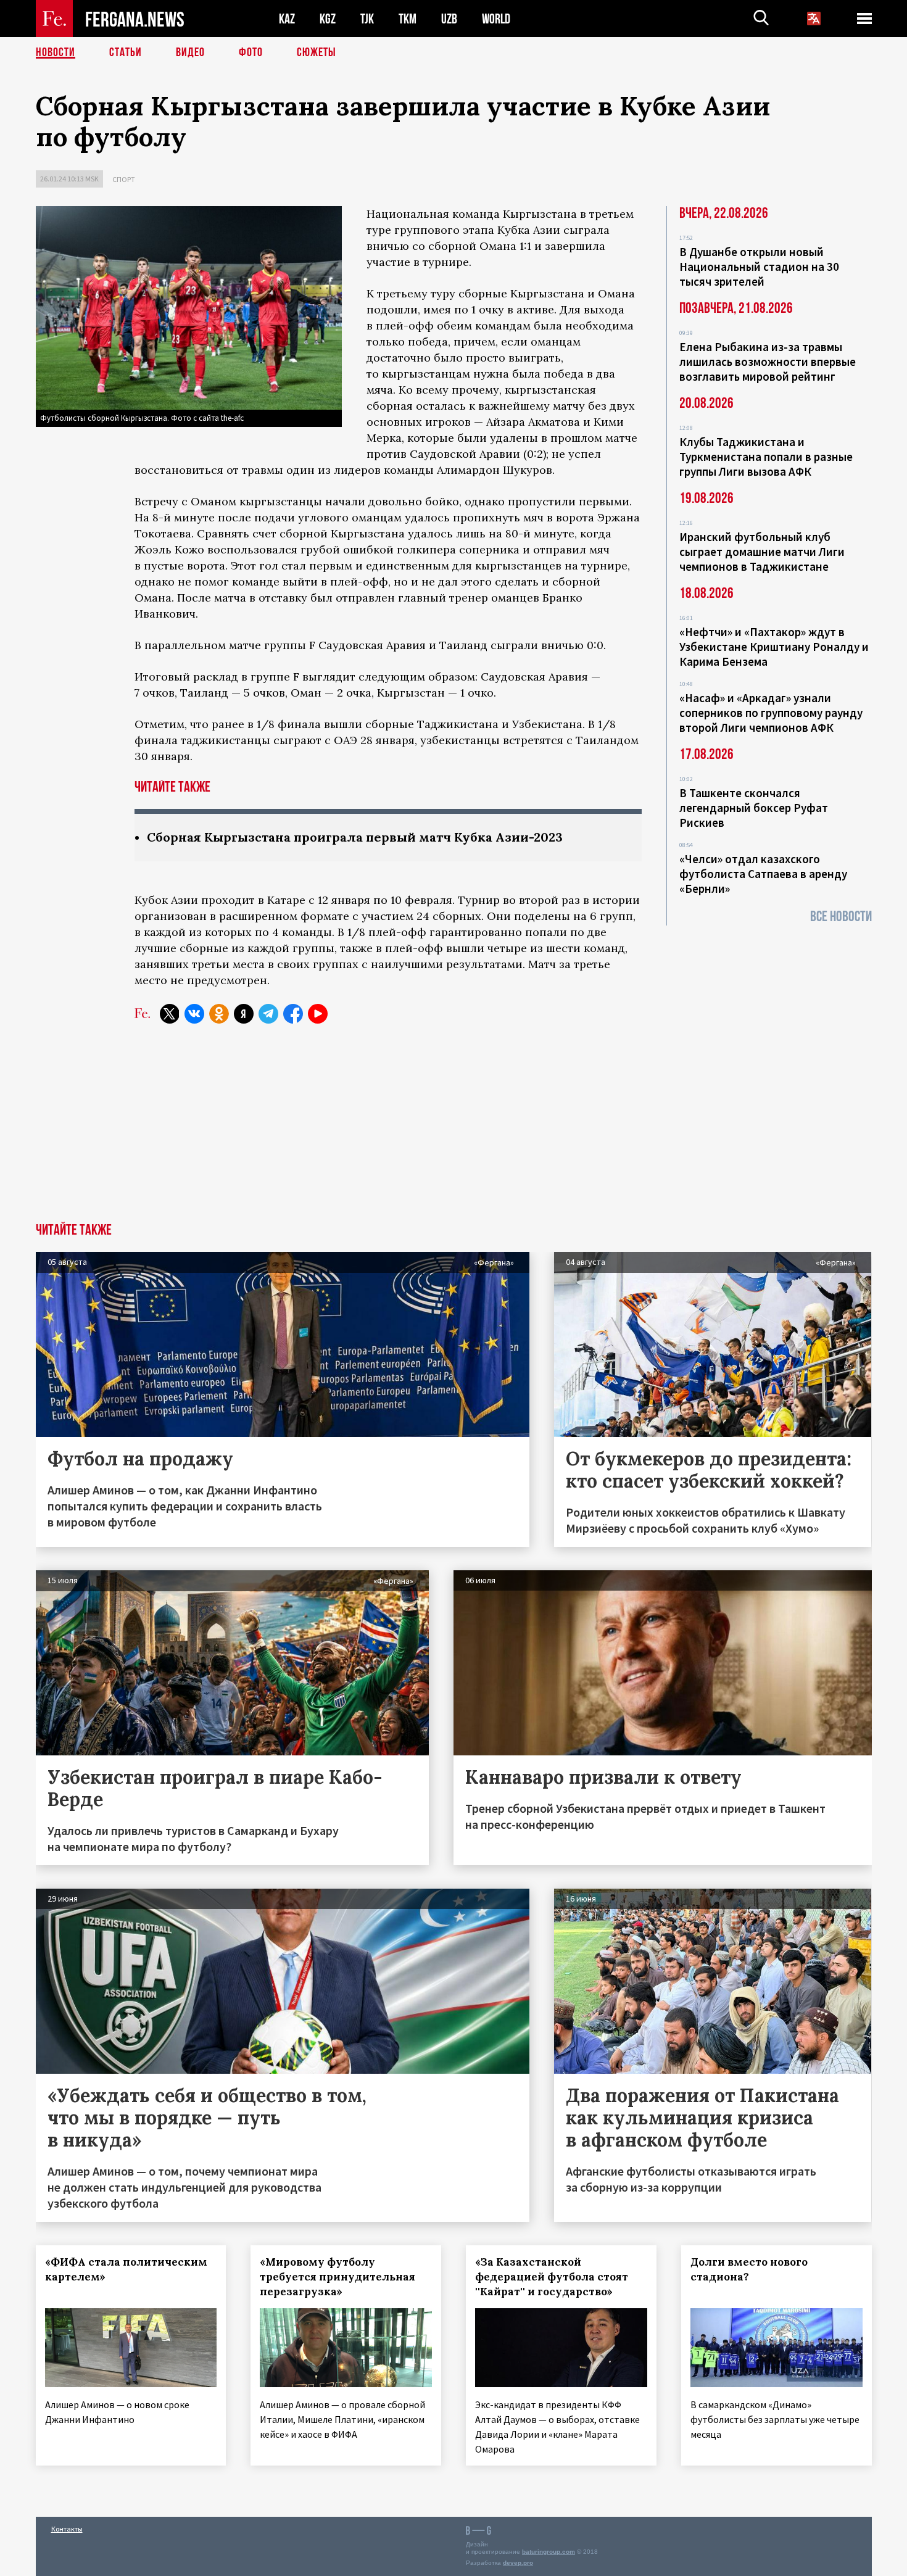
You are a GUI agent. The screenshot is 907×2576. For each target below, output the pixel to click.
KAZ (287, 19)
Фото (251, 52)
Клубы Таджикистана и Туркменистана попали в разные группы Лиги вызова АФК (766, 457)
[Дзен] (244, 1014)
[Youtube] (318, 1014)
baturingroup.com (549, 2552)
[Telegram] (268, 1014)
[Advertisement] (453, 1130)
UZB (449, 19)
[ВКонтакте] (194, 1014)
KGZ (328, 19)
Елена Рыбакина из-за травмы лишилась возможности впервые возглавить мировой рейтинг (768, 362)
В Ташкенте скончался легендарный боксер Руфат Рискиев (754, 808)
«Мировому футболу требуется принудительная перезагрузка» (338, 2277)
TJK (367, 19)
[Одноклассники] (219, 1014)
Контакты (67, 2529)
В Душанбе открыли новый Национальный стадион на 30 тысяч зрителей (759, 267)
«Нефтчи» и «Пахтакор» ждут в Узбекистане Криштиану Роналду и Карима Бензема (774, 647)
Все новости (841, 917)
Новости (56, 52)
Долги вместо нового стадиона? (749, 2269)
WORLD (496, 19)
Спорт (124, 179)
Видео (190, 52)
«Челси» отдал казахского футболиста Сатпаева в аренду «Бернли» (763, 874)
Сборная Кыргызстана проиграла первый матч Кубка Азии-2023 (355, 837)
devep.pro (518, 2563)
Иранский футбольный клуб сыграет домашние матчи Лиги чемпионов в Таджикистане (762, 552)
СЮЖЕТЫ (317, 52)
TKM (408, 19)
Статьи (126, 52)
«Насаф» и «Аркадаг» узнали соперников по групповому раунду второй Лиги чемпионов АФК (771, 713)
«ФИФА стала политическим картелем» (126, 2269)
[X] (170, 1014)
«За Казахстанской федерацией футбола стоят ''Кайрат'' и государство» (552, 2277)
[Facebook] (293, 1014)
